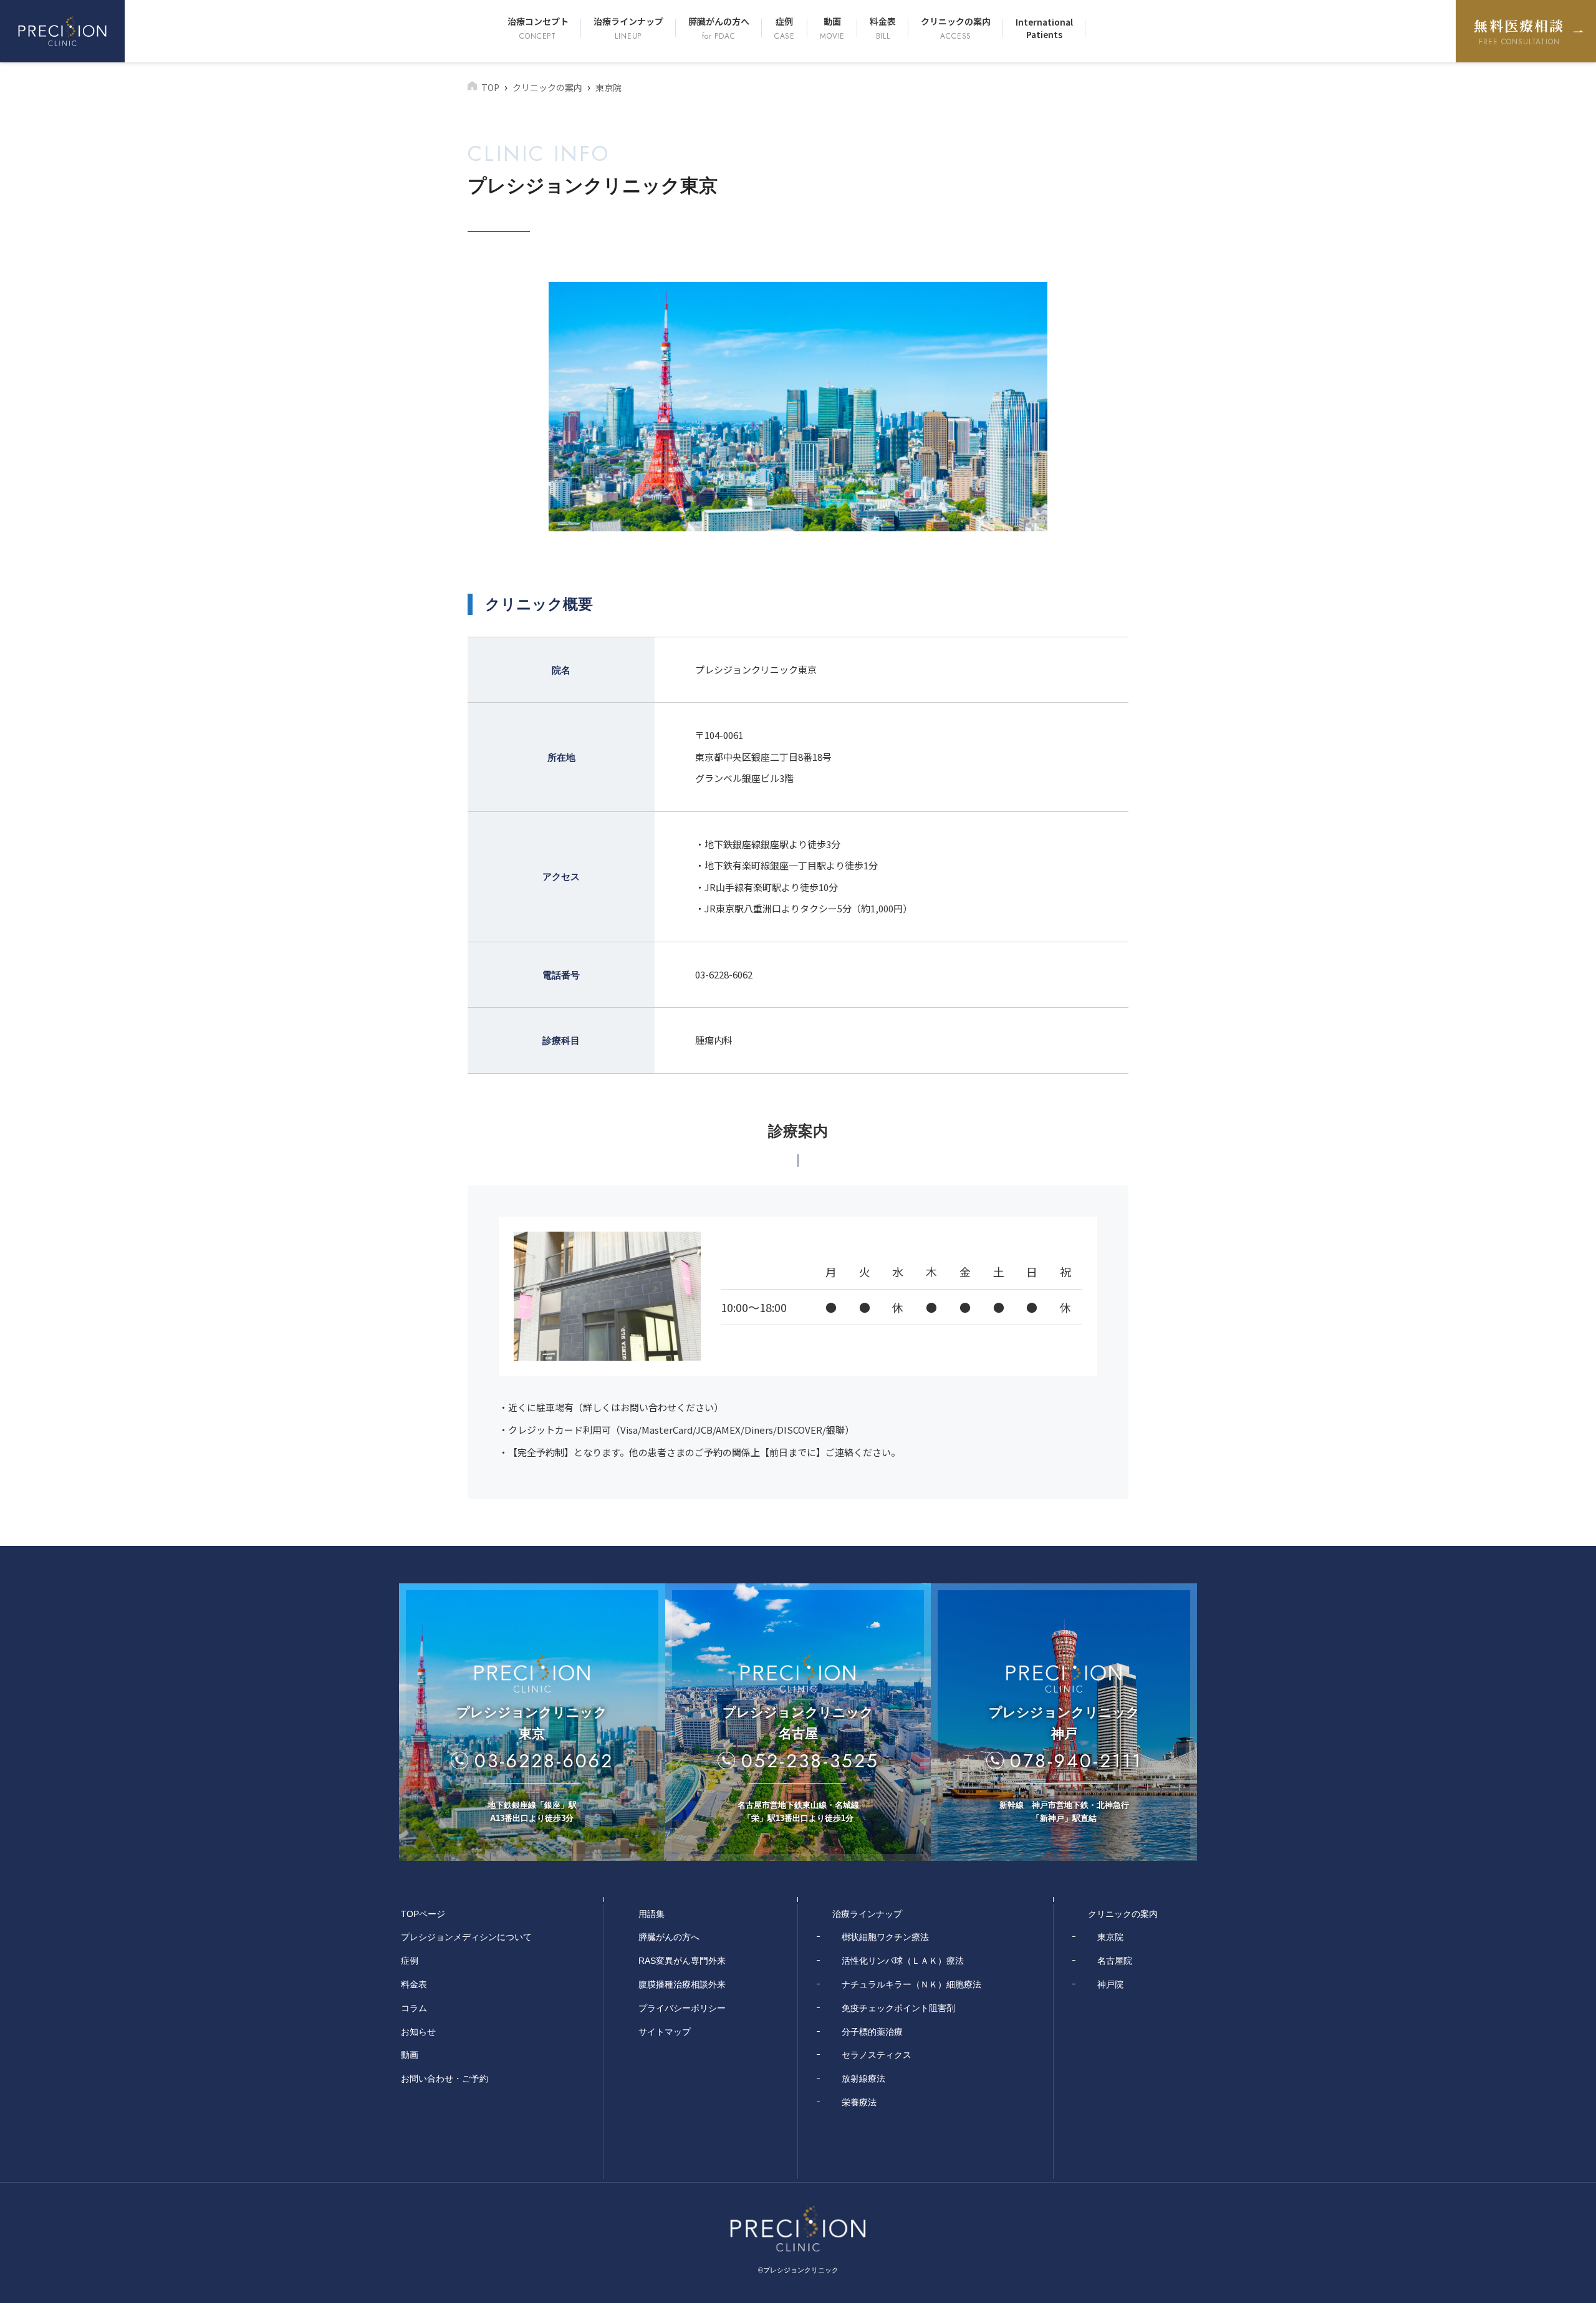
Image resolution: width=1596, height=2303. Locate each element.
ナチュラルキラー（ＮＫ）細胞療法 (911, 1984)
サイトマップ (665, 2032)
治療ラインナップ (628, 28)
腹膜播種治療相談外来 (682, 1984)
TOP (490, 87)
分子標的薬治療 (872, 2032)
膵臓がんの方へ (719, 28)
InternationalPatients (1044, 28)
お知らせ (418, 2032)
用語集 (651, 1914)
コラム (414, 2008)
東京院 (1110, 1937)
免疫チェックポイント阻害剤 (898, 2008)
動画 (832, 28)
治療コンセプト (538, 28)
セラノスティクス (877, 2055)
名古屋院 (1115, 1961)
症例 (785, 28)
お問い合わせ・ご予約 (445, 2078)
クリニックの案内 (956, 28)
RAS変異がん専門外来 (682, 1961)
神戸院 (1110, 1984)
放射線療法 (863, 2078)
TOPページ (423, 1914)
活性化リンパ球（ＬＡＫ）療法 (903, 1961)
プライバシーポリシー (682, 2008)
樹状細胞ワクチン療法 (885, 1937)
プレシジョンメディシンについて (466, 1937)
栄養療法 (859, 2102)
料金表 (883, 28)
